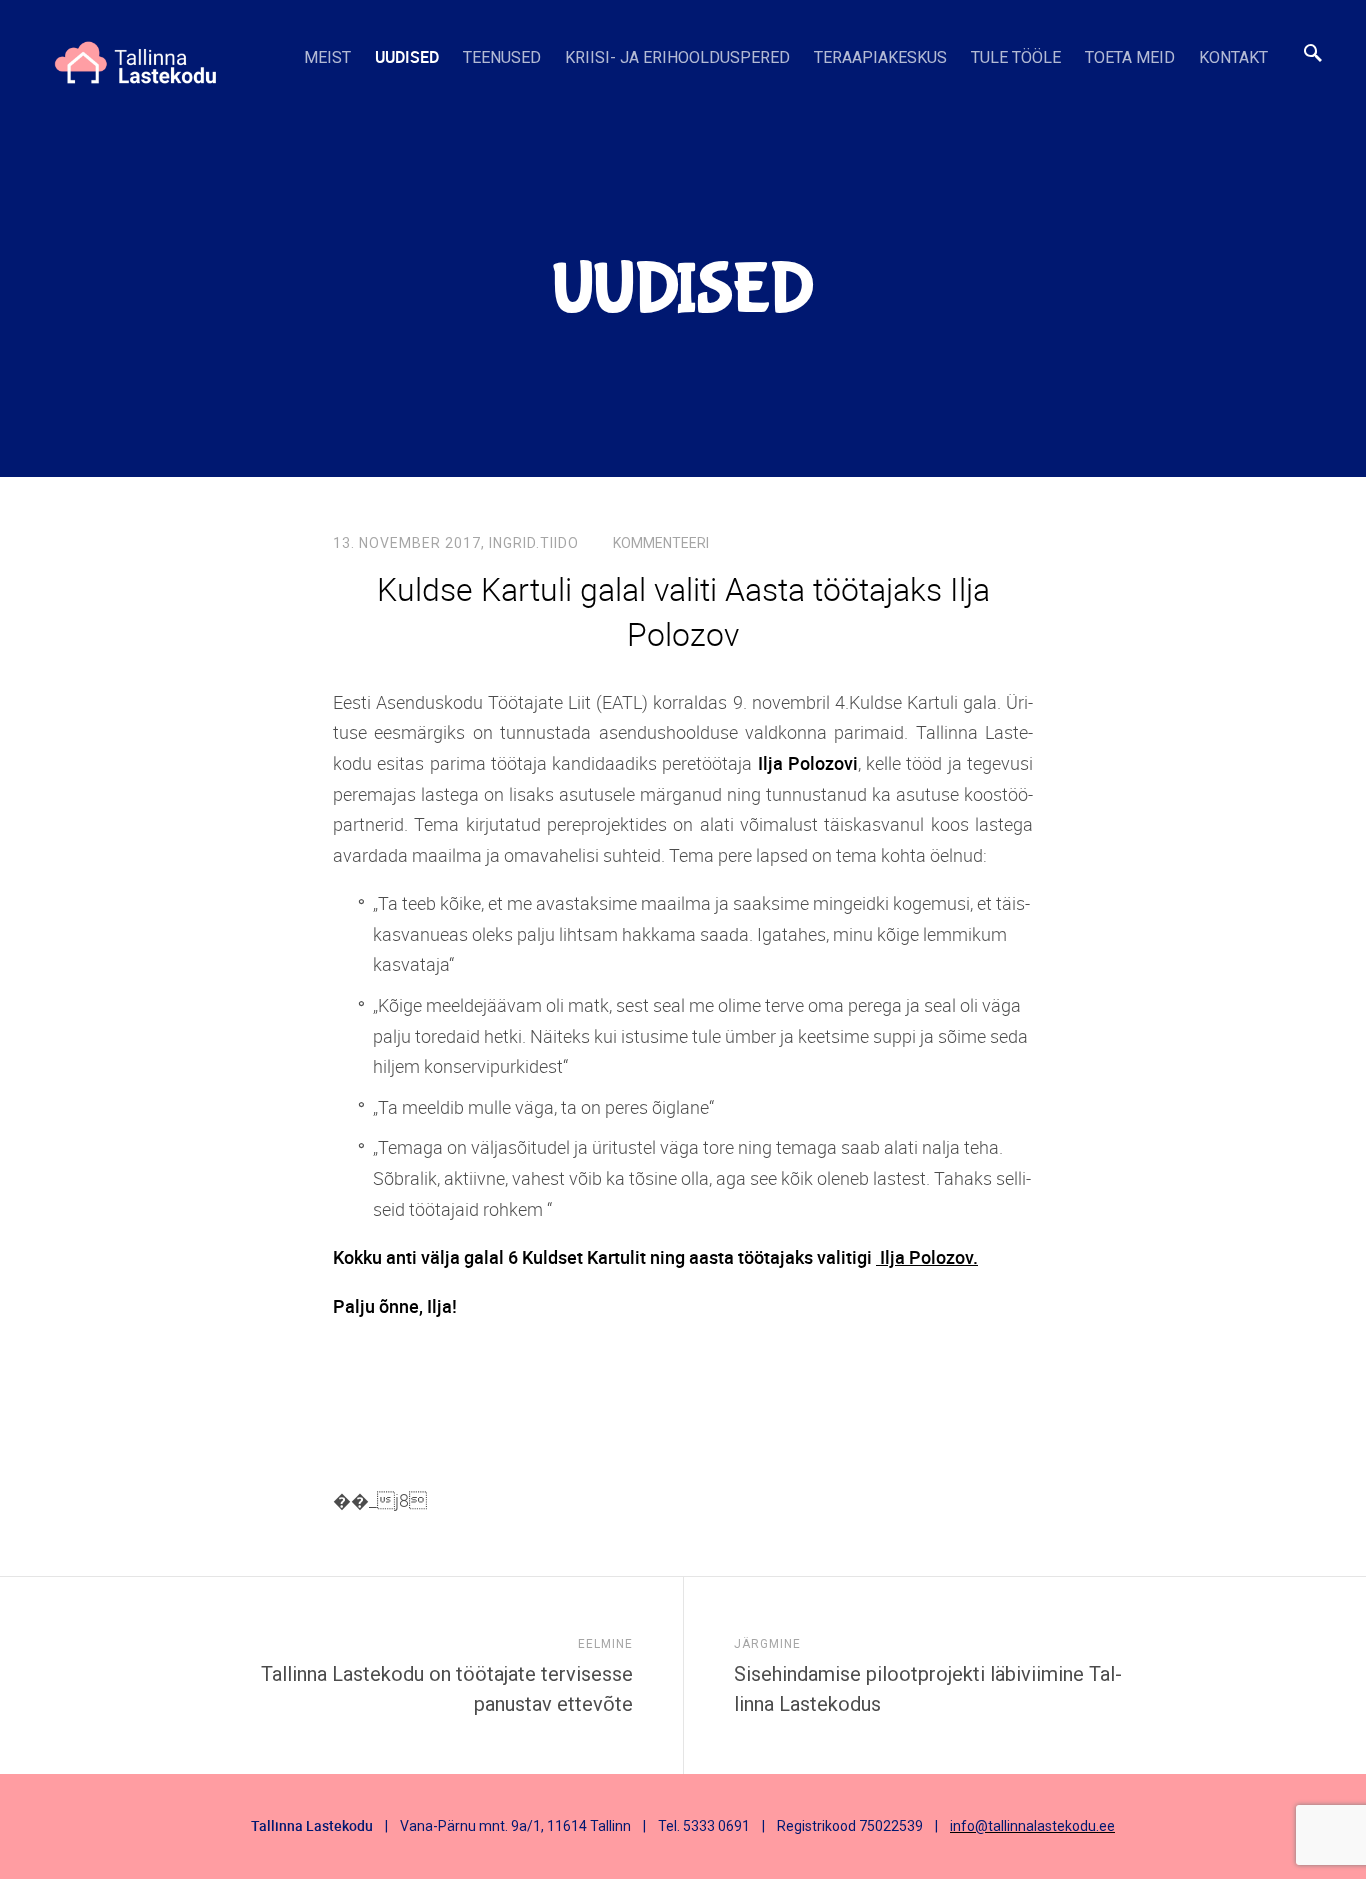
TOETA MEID (1130, 57)
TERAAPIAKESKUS (880, 57)
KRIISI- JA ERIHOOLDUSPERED (677, 57)
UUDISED (407, 57)
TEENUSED (502, 57)
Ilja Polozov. (927, 1257)
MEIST (327, 57)
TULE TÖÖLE (1016, 57)
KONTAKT (1233, 57)
